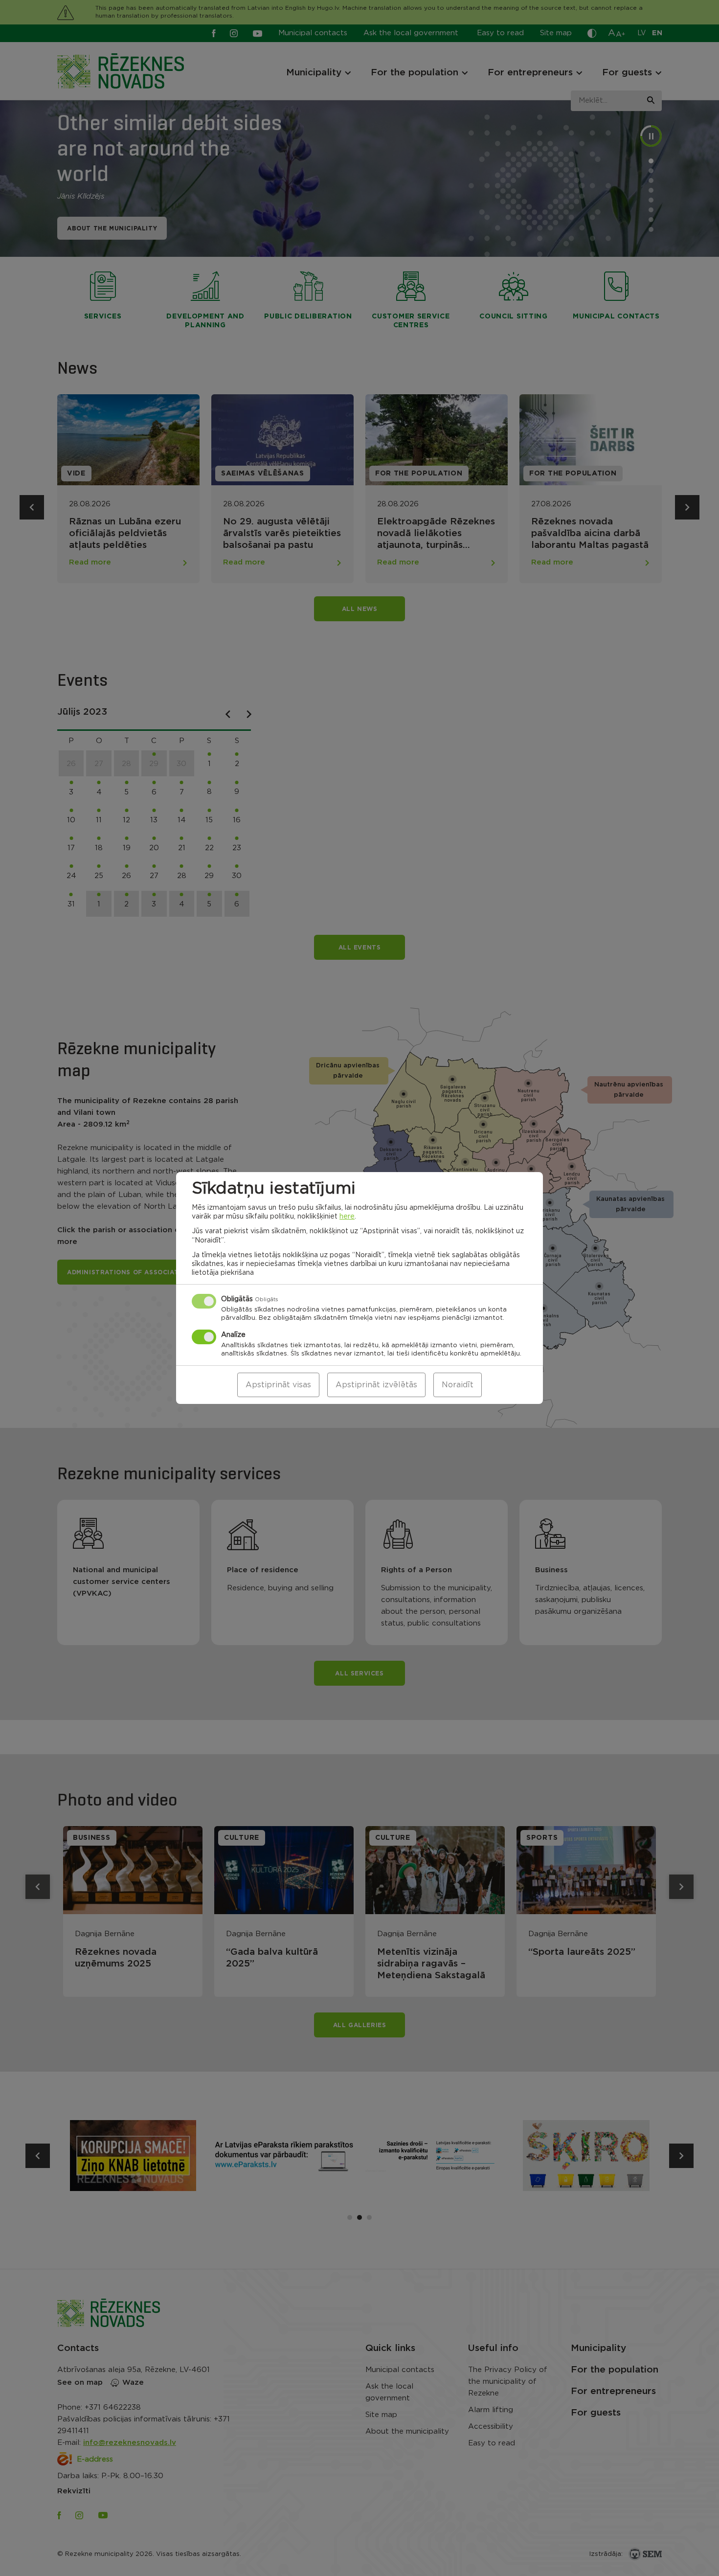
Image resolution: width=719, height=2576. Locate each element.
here (347, 1217)
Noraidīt (458, 1385)
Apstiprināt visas (278, 1385)
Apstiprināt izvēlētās (376, 1385)
